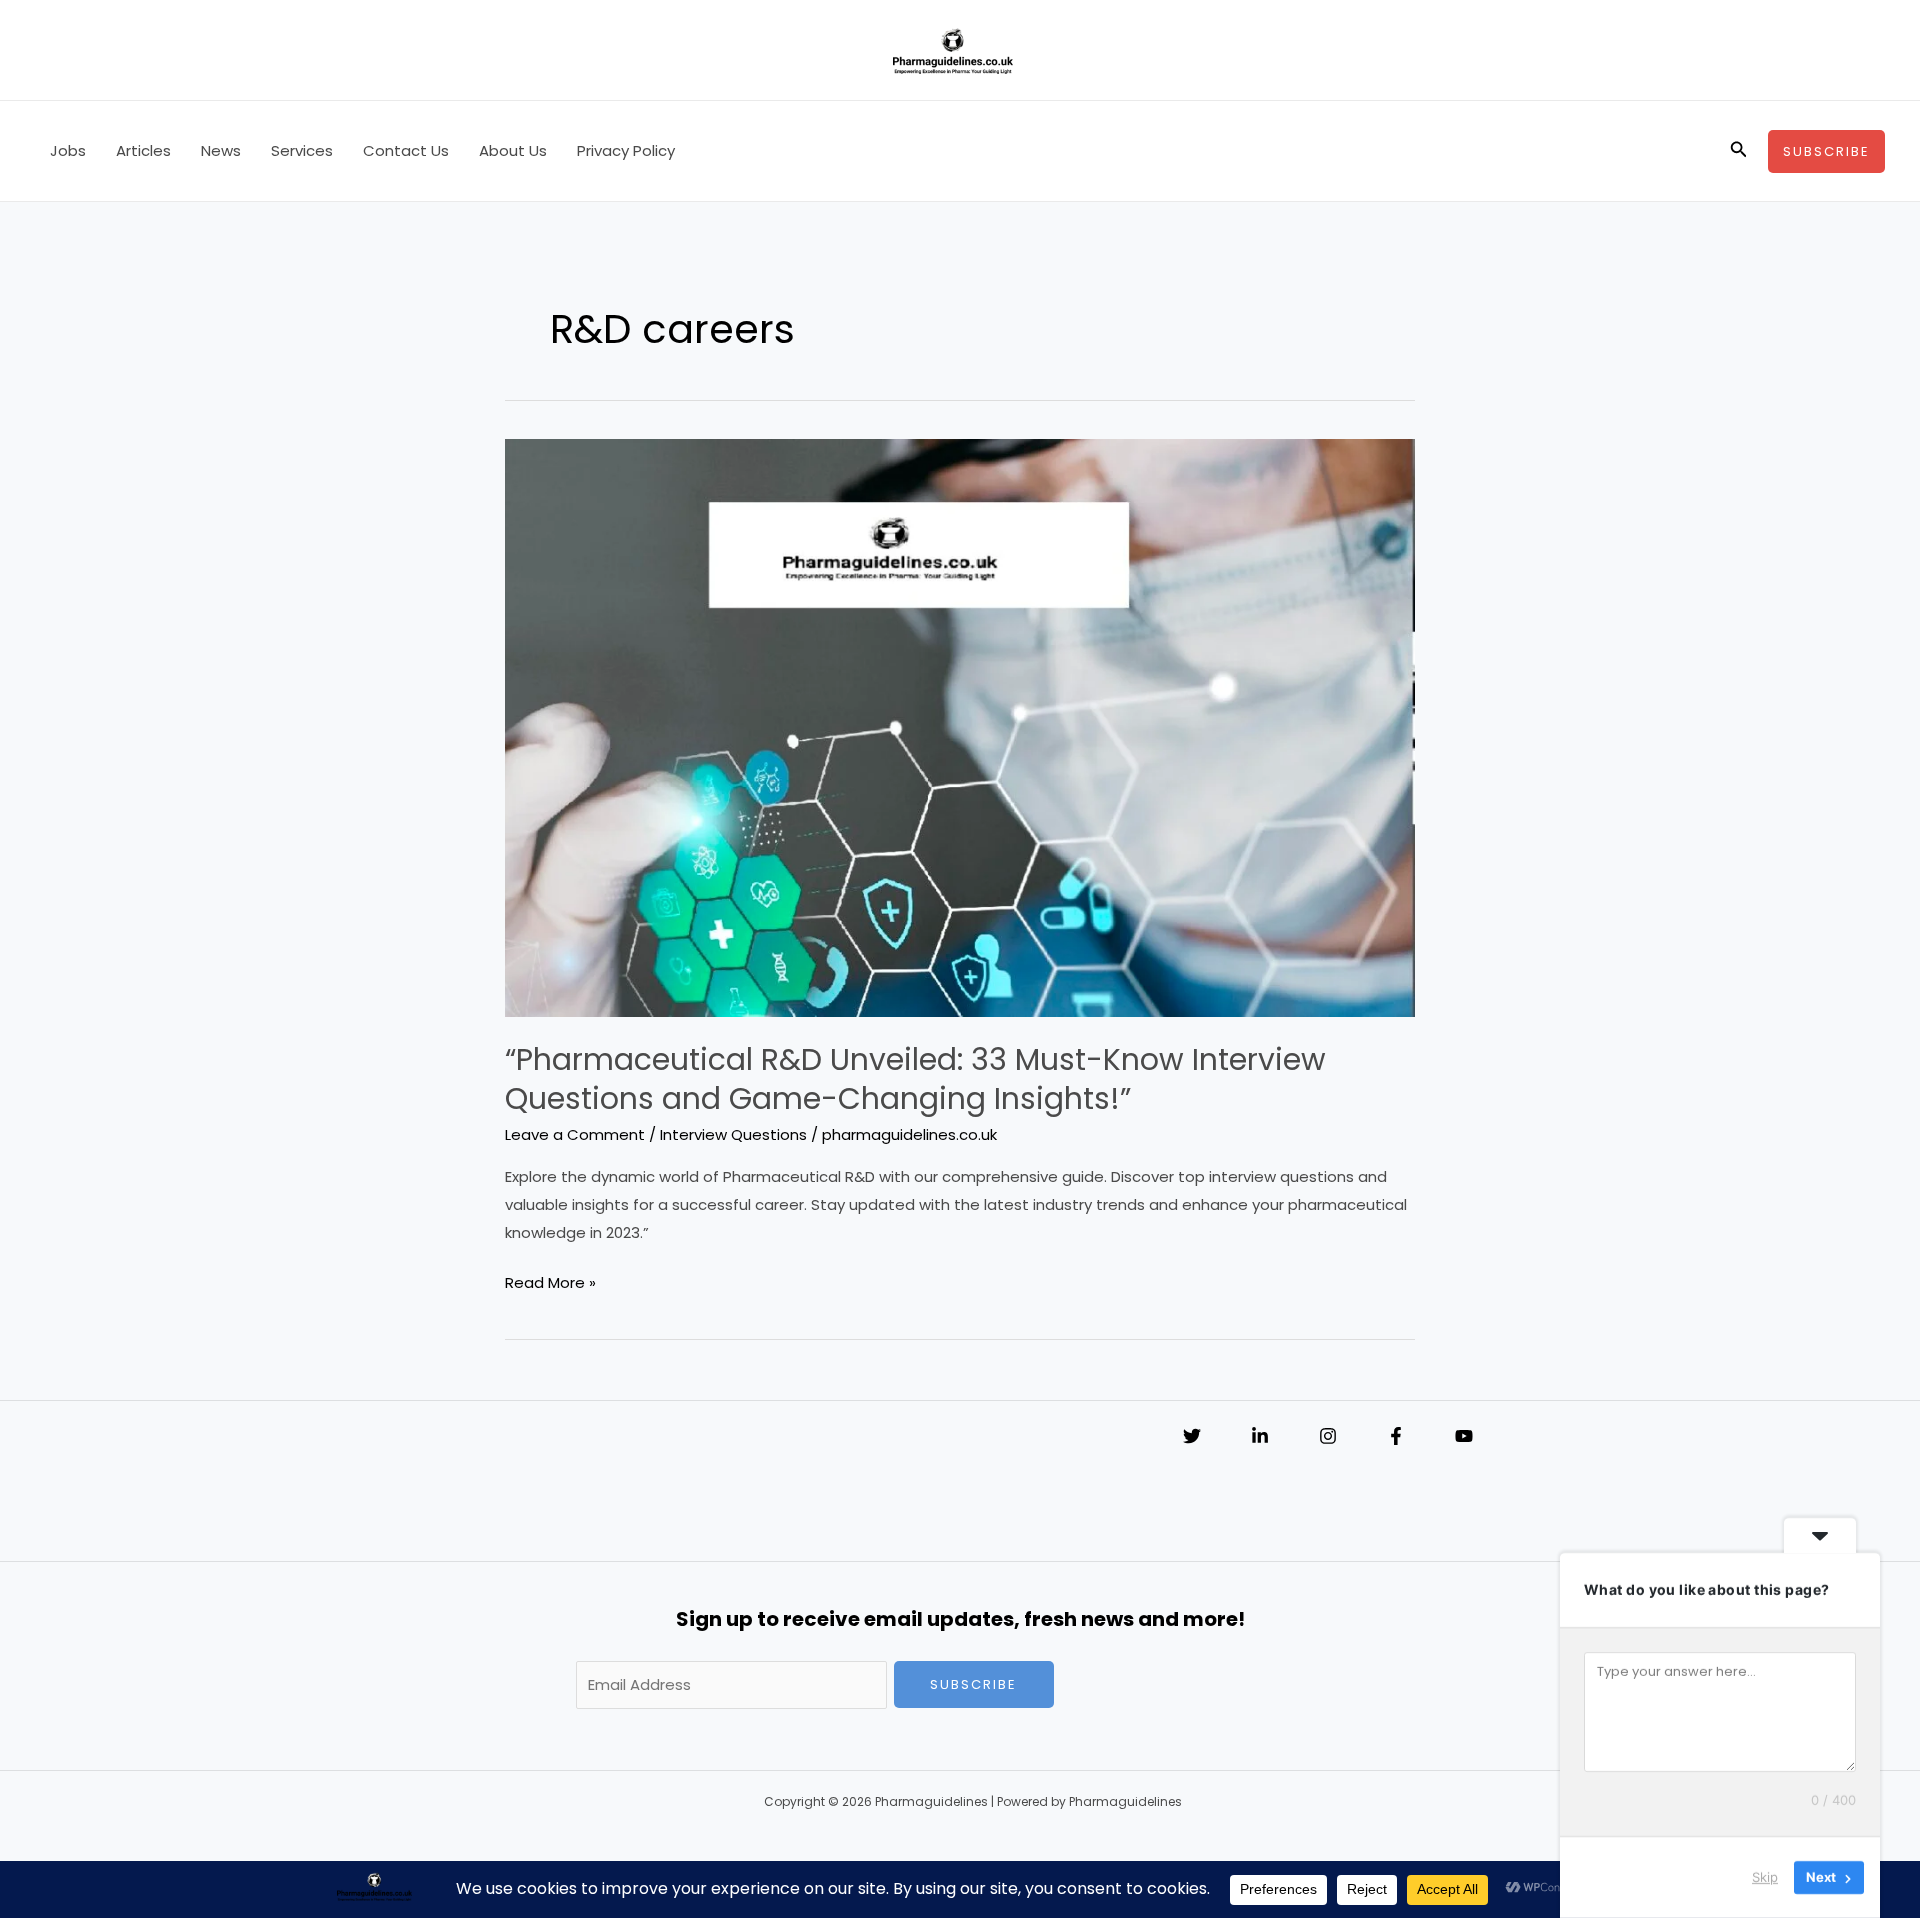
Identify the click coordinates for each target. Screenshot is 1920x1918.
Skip (1765, 1877)
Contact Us (406, 150)
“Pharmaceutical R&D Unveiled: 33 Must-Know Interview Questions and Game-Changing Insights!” (915, 1079)
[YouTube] (1464, 1436)
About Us (513, 150)
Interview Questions (733, 1134)
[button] (1739, 151)
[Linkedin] (1260, 1436)
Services (302, 150)
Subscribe (973, 1684)
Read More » (550, 1284)
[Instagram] (1328, 1436)
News (221, 150)
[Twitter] (1192, 1436)
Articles (143, 150)
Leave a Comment (575, 1134)
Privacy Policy (626, 150)
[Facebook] (1396, 1436)
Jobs (68, 150)
